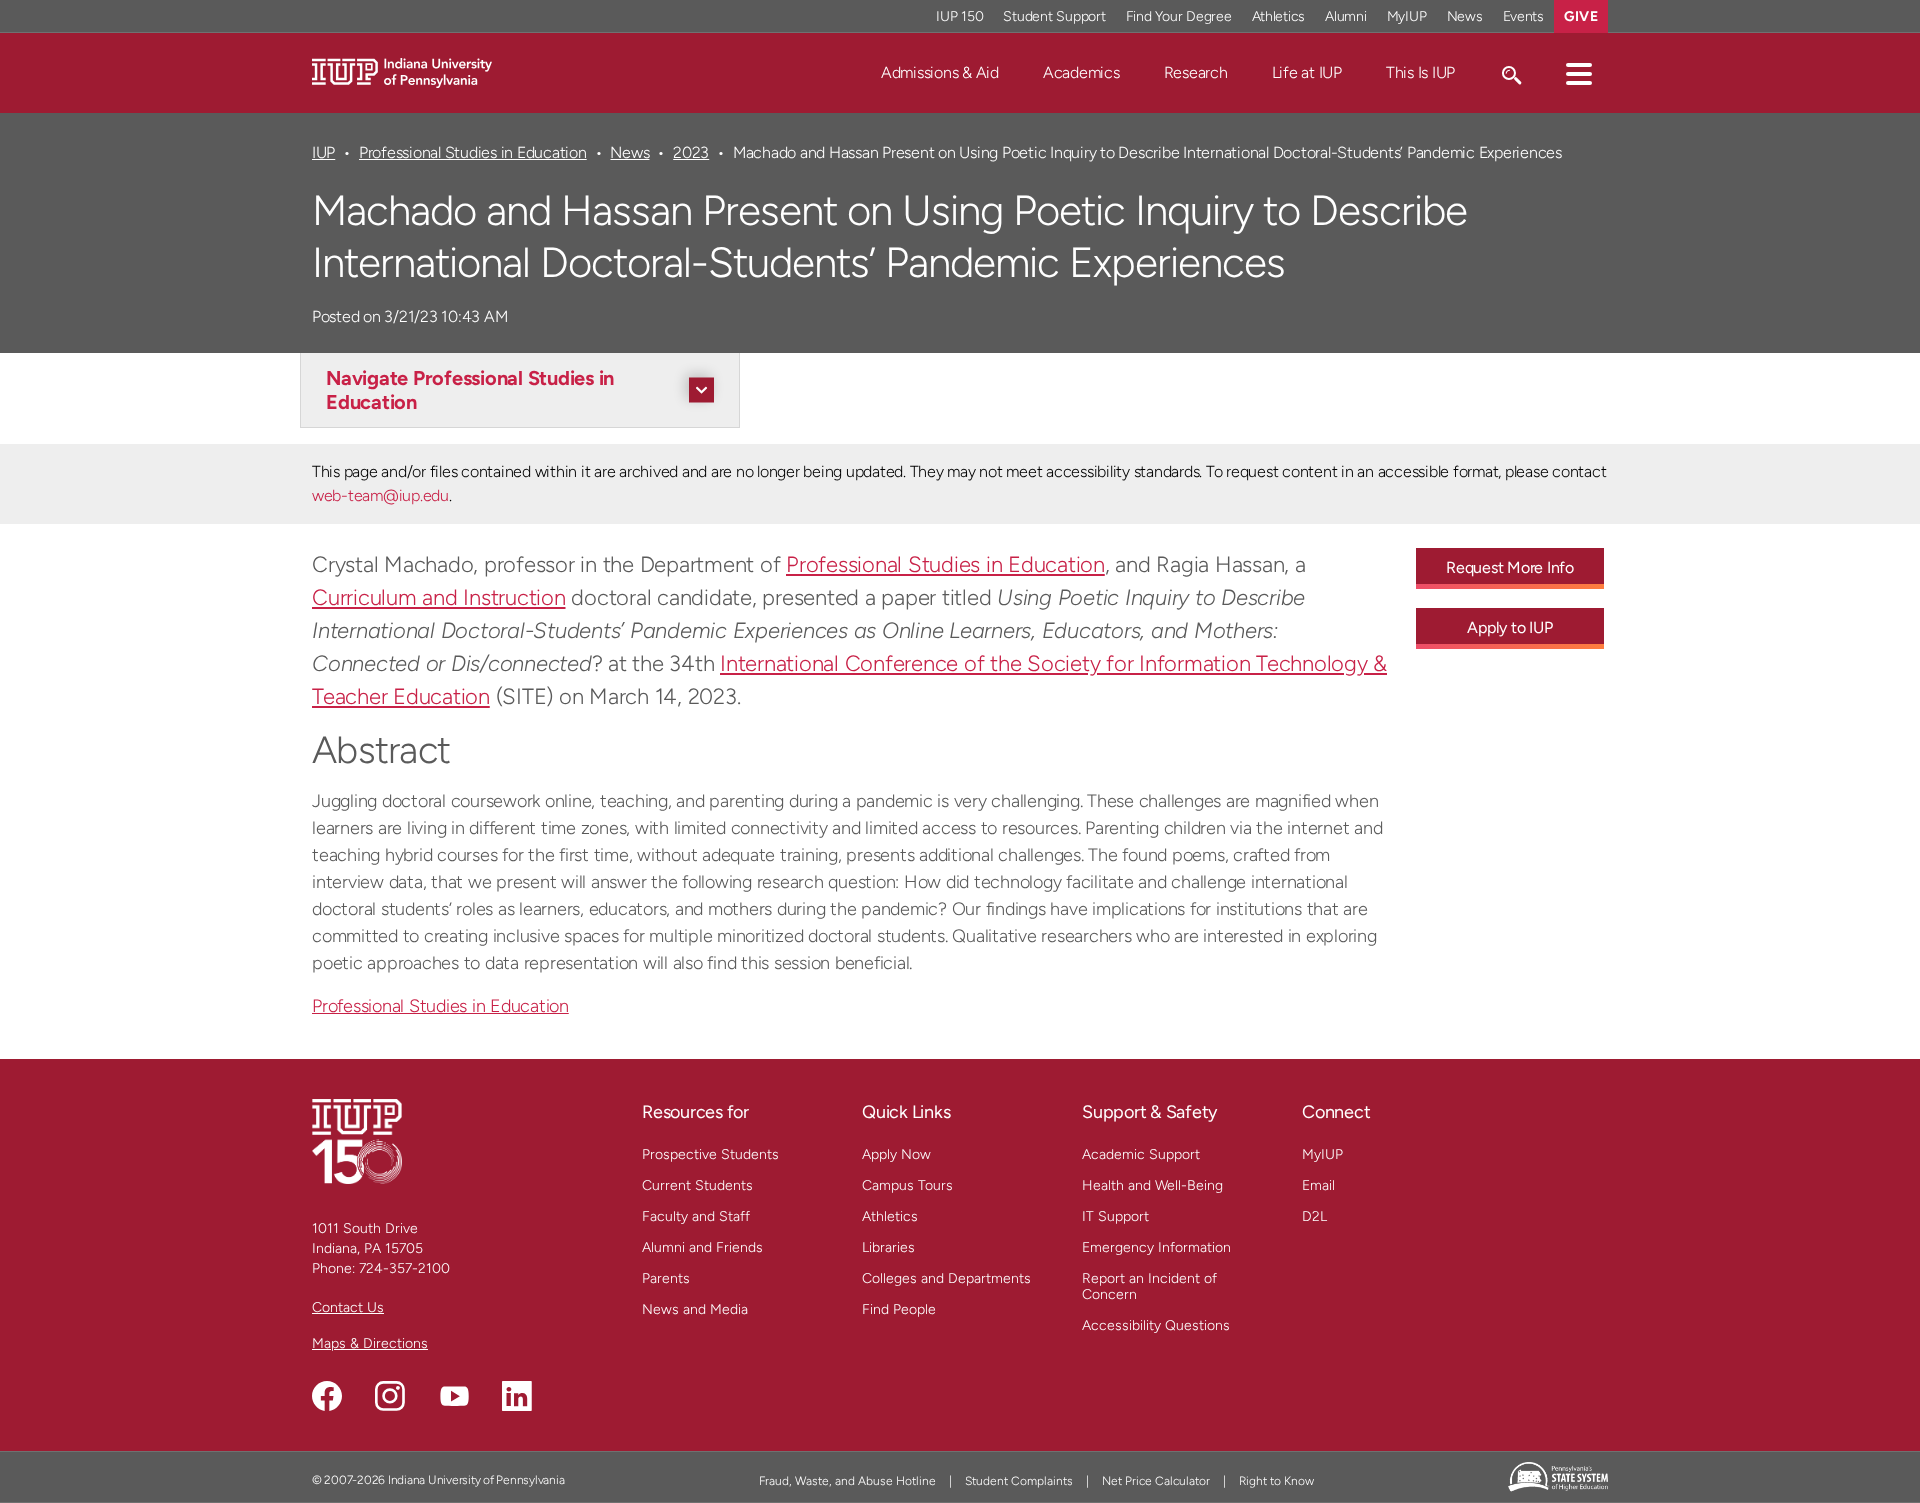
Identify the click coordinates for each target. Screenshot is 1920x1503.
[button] (1579, 73)
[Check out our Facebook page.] (327, 1396)
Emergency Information (1156, 1247)
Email (1318, 1185)
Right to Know (1276, 1481)
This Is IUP (1420, 72)
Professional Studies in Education (473, 152)
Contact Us (348, 1307)
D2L (1314, 1216)
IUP (323, 152)
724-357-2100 (404, 1268)
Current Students (697, 1185)
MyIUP (1407, 16)
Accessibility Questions (1156, 1325)
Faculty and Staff (696, 1216)
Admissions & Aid (940, 72)
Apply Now (896, 1154)
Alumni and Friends (702, 1247)
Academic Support (1141, 1154)
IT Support (1115, 1216)
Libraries (888, 1247)
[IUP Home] (402, 71)
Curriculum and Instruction (439, 597)
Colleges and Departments (946, 1278)
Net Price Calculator (1156, 1481)
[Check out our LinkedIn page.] (517, 1396)
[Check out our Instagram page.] (390, 1396)
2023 (691, 152)
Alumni (1346, 16)
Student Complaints (1019, 1481)
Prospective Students (710, 1154)
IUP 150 (959, 16)
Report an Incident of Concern (1149, 1286)
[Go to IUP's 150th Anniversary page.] (357, 1140)
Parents (666, 1278)
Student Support (1054, 16)
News (1465, 16)
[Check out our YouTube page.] (454, 1396)
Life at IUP (1307, 72)
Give (1581, 16)
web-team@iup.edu (380, 495)
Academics (1081, 72)
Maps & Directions (370, 1343)
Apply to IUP (1509, 627)
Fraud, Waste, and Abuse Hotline (847, 1481)
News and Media (695, 1309)
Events (1524, 16)
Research (1196, 72)
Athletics (1279, 16)
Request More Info (1510, 567)
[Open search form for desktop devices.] (1510, 73)
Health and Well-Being (1152, 1185)
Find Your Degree (1179, 16)
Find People (899, 1309)
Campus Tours (907, 1185)
